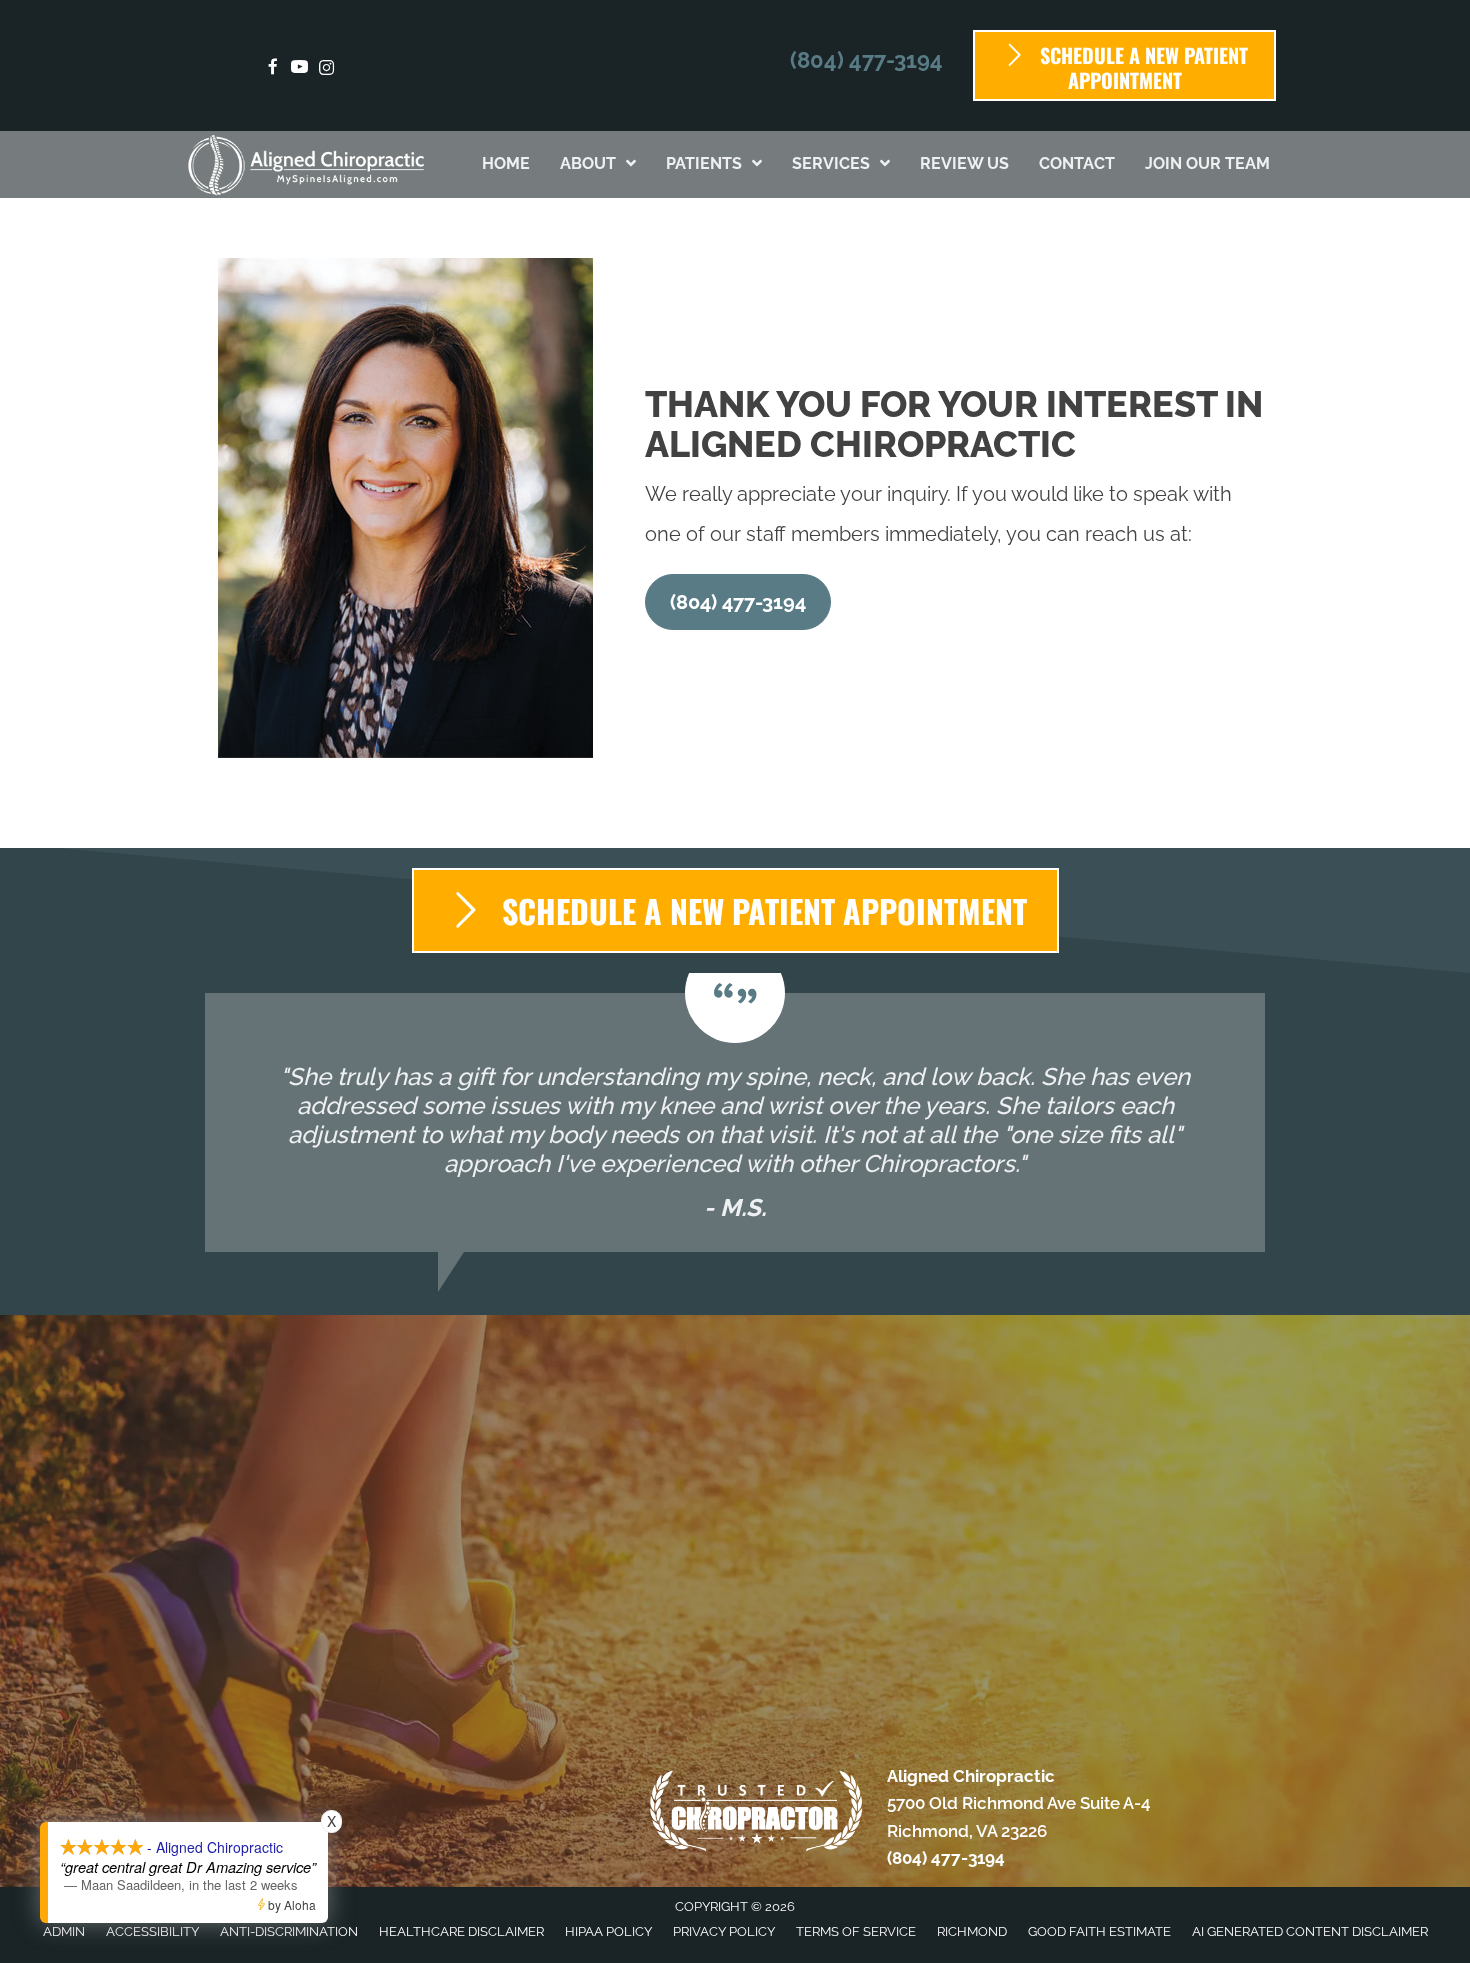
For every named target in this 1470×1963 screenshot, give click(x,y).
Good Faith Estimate (1099, 1931)
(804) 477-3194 (866, 60)
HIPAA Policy (608, 1931)
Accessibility (152, 1931)
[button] (738, 602)
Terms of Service (856, 1931)
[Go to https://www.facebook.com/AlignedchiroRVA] (272, 68)
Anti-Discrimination (289, 1931)
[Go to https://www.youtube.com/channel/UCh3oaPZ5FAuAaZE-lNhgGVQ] (299, 68)
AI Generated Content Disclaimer (1310, 1931)
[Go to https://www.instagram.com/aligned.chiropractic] (326, 68)
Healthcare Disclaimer (461, 1931)
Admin (64, 1931)
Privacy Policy (724, 1931)
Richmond (972, 1931)
